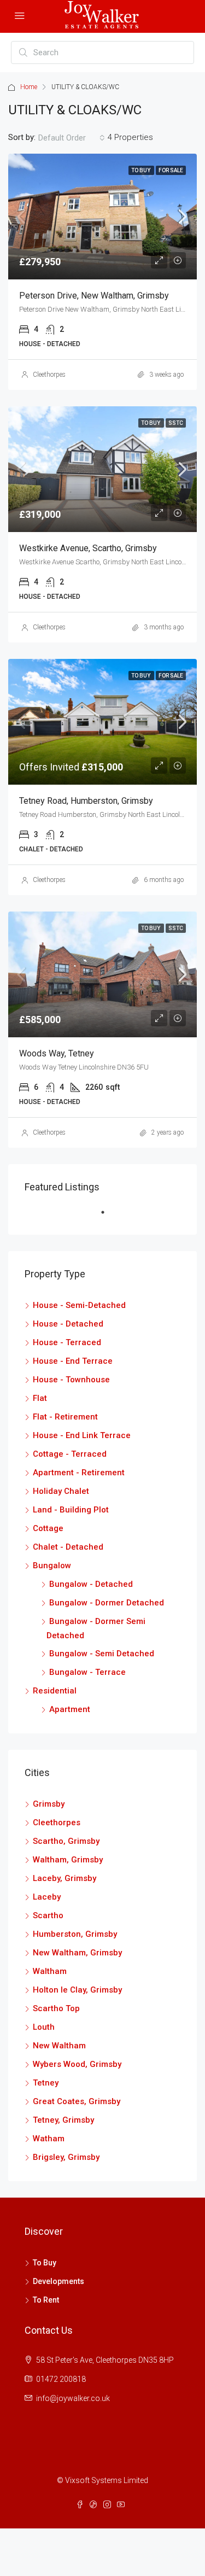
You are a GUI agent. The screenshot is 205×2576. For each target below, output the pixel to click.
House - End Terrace (73, 1361)
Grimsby (49, 1804)
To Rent (46, 2300)
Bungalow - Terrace (87, 1672)
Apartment (70, 1709)
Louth (44, 2027)
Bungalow (52, 1566)
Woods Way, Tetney (57, 1053)
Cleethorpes (49, 375)
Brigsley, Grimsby (66, 2157)
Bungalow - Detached (91, 1584)
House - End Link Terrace (82, 1435)
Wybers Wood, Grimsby (77, 2064)
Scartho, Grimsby (66, 1841)
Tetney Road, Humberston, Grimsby (86, 801)
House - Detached (68, 1324)
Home (29, 87)
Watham (49, 2139)
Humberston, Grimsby (75, 1934)
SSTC (176, 423)
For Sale (171, 170)
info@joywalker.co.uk (73, 2398)
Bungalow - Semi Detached (102, 1654)
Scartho (48, 1915)
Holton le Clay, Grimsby (77, 1990)
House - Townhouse (71, 1380)
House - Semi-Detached (79, 1305)
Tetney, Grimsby (63, 2120)
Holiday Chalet (61, 1491)
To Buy (141, 170)
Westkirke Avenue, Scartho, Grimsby (88, 548)
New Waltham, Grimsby (77, 1953)
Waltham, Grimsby (68, 1860)
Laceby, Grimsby (65, 1878)
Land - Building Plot (71, 1510)
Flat (40, 1398)
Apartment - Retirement (79, 1473)
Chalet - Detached (68, 1547)
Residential (55, 1691)
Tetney (46, 2083)
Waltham (50, 1971)
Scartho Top (56, 2008)
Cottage (48, 1528)
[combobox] (72, 138)
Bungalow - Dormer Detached (107, 1603)
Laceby (47, 1897)
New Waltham (59, 2046)
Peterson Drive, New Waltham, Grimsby (94, 296)
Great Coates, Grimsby (77, 2101)
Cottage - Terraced (70, 1454)
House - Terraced (67, 1342)
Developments (58, 2281)
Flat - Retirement (65, 1417)
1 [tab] (108, 1217)
